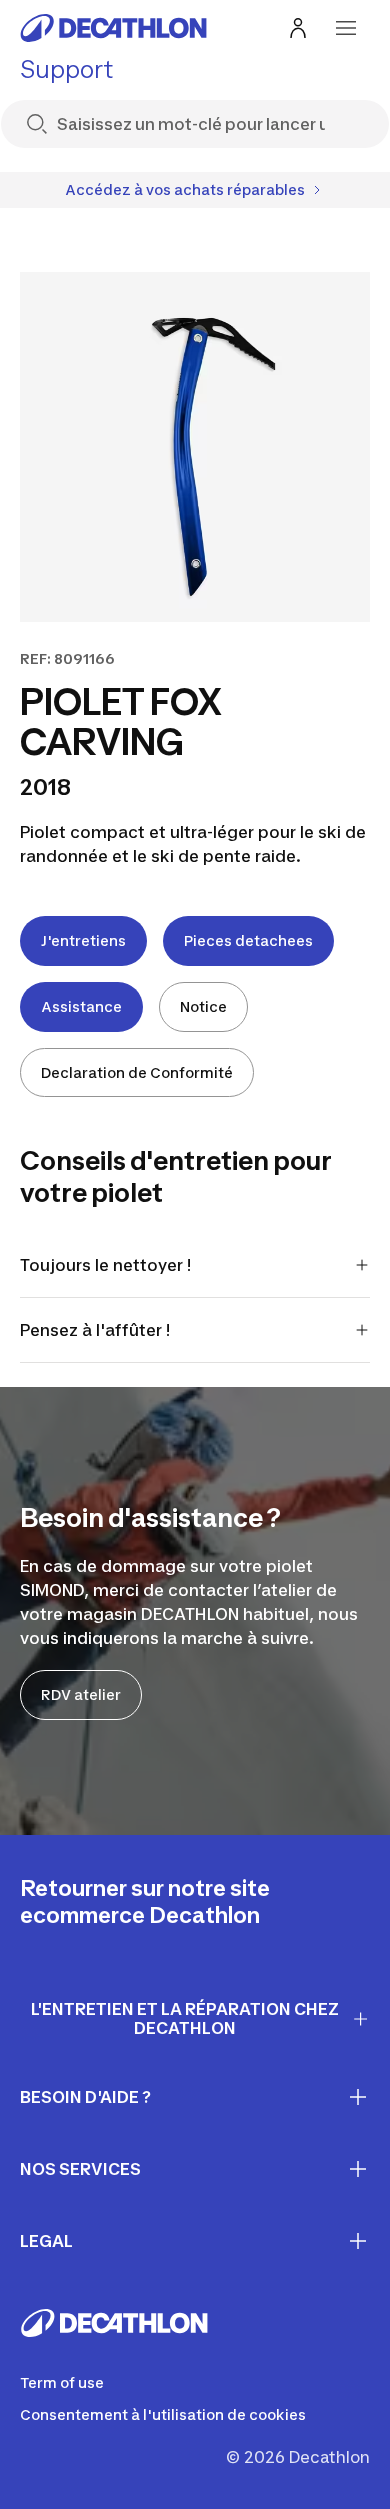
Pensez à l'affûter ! (95, 1330)
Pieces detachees (248, 940)
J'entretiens (83, 940)
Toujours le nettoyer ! (105, 1265)
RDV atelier (81, 1694)
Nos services (80, 2169)
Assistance (81, 1006)
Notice (203, 1006)
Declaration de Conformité (137, 1072)
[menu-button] (346, 28)
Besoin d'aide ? (85, 2097)
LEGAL (46, 2241)
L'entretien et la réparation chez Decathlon (185, 2018)
